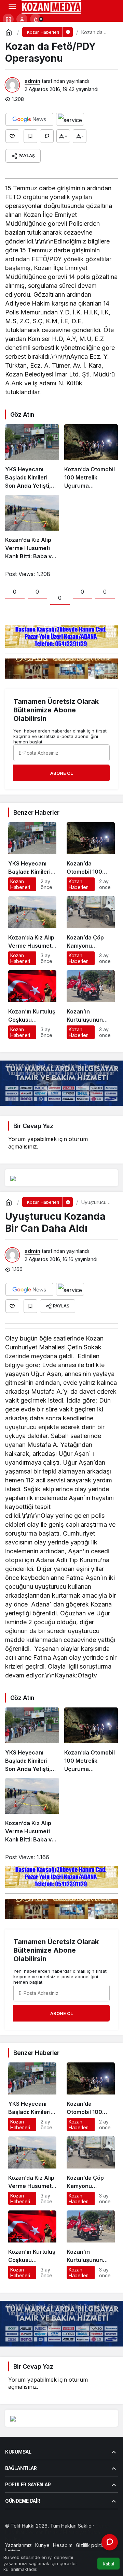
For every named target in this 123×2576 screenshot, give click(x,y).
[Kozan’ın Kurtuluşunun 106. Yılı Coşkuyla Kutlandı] (91, 1005)
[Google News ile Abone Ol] (29, 119)
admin (32, 81)
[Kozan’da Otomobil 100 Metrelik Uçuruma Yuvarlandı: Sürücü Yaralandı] (91, 457)
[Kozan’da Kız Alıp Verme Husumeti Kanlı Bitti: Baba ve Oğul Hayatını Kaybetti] (32, 528)
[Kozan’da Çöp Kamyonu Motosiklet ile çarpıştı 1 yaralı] (91, 931)
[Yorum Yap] (47, 136)
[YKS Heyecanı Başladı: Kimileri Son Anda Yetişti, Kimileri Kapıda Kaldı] (32, 457)
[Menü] (12, 7)
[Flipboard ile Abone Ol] (70, 119)
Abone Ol (61, 773)
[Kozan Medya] (51, 6)
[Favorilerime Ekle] (30, 136)
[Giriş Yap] (22, 19)
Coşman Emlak (42, 2532)
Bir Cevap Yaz (33, 1126)
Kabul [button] (108, 2564)
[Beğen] (12, 136)
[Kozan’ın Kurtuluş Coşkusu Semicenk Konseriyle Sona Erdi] (32, 1005)
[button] (8, 19)
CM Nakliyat (73, 2532)
